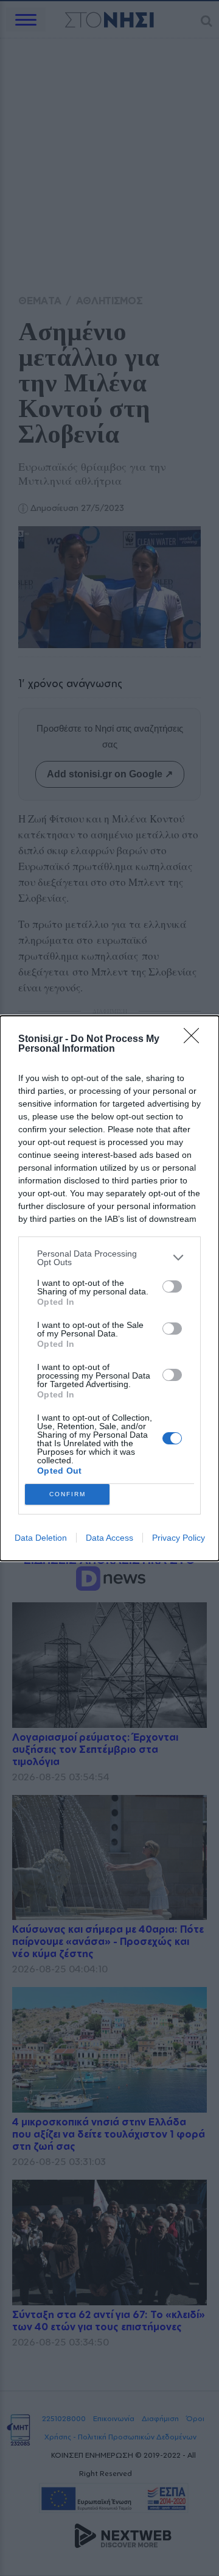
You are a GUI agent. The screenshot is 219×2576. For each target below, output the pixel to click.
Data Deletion (41, 1538)
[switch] (172, 1286)
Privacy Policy (179, 1538)
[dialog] (109, 1288)
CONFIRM (68, 1494)
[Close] (195, 1040)
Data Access (109, 1538)
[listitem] (109, 1258)
